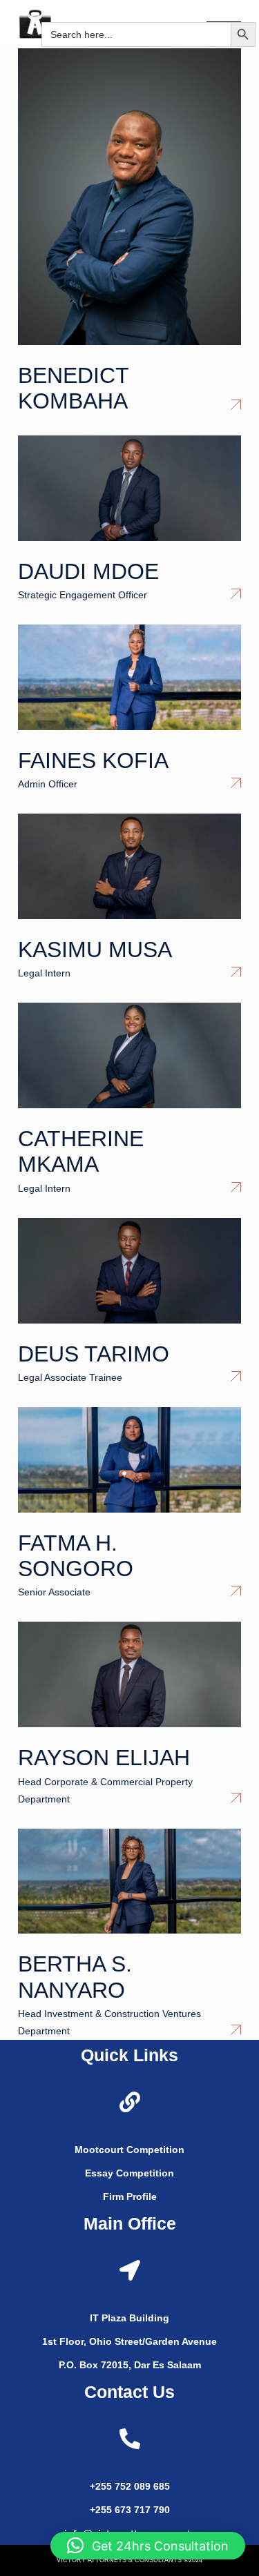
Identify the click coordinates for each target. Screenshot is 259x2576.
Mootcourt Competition (129, 2150)
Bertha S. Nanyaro (75, 1977)
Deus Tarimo (94, 1354)
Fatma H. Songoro (76, 1556)
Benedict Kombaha (73, 388)
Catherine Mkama (81, 1151)
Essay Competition (129, 2173)
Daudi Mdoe (88, 571)
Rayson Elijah (104, 1758)
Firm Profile (130, 2196)
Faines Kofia (93, 760)
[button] (249, 13)
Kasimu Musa (95, 950)
